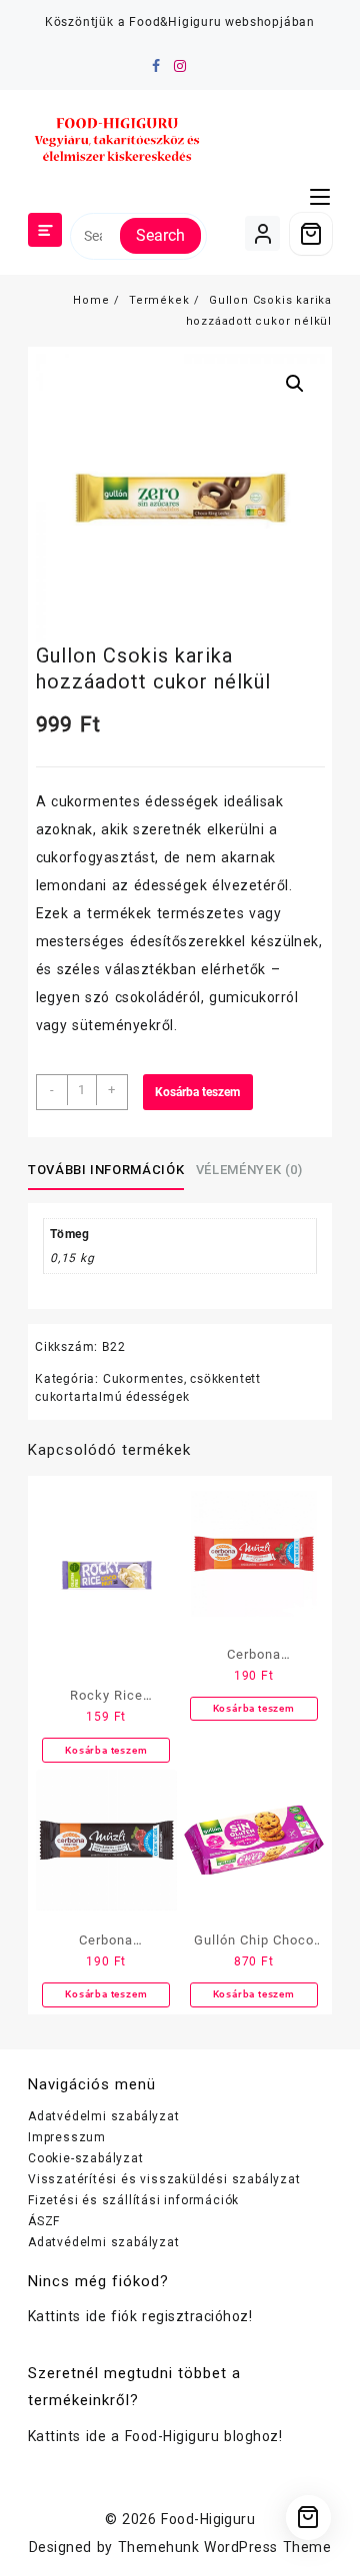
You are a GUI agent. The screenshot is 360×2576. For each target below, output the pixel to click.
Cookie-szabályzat (86, 2158)
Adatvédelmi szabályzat (104, 2116)
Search (160, 235)
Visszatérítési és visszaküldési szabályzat (164, 2179)
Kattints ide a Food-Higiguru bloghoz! (155, 2436)
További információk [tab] (106, 1170)
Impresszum (67, 2137)
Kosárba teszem (197, 1092)
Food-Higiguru (208, 2519)
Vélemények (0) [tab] (249, 1170)
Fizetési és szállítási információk (133, 2200)
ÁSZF (44, 2221)
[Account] (262, 233)
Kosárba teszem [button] (106, 1750)
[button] (295, 384)
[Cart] (311, 234)
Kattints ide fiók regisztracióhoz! (140, 2316)
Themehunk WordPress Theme (224, 2547)
